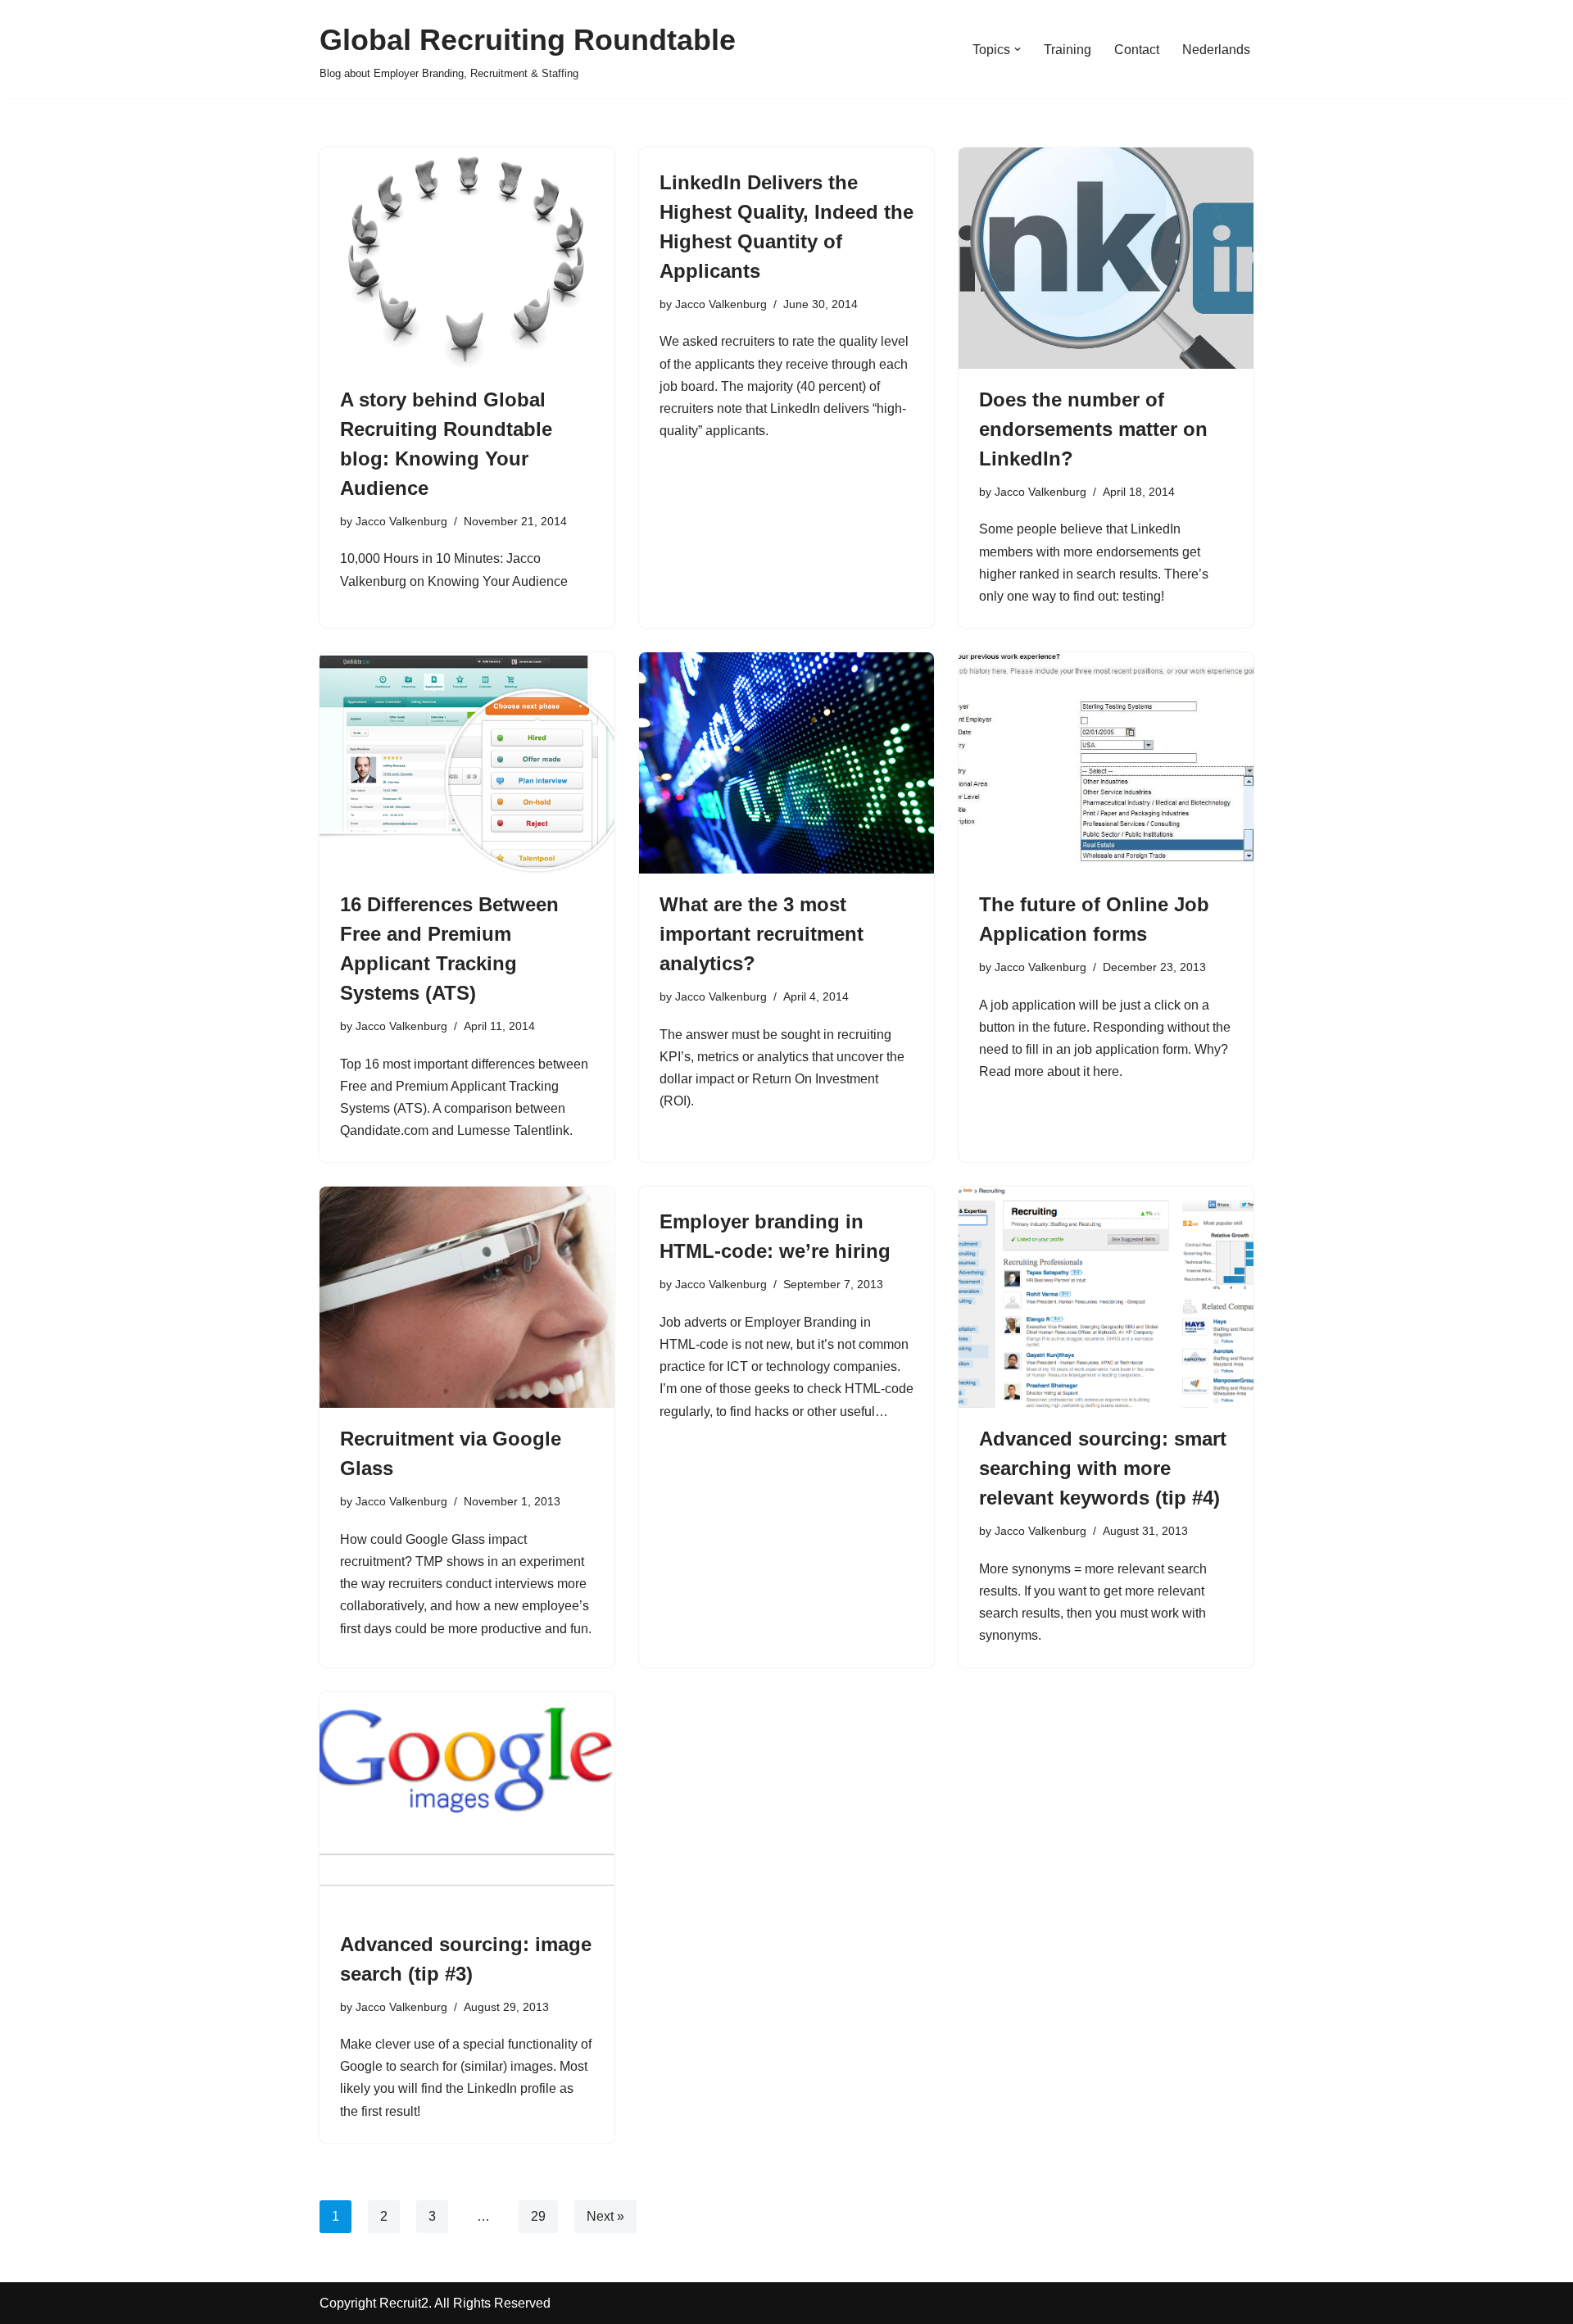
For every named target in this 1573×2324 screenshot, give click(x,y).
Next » (605, 2216)
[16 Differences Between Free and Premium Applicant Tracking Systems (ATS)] (467, 763)
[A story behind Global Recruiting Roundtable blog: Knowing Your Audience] (467, 258)
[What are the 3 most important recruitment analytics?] (786, 763)
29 (538, 2216)
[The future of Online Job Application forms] (1106, 763)
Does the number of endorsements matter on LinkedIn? (1093, 429)
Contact (1137, 50)
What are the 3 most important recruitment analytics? (762, 934)
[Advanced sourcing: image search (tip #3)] (467, 1803)
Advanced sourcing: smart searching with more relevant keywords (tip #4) (1103, 1468)
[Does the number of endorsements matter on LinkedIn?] (1106, 258)
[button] (1018, 49)
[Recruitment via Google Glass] (467, 1297)
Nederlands (1216, 50)
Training (1068, 50)
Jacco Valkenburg (401, 521)
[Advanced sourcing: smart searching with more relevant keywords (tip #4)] (1106, 1297)
